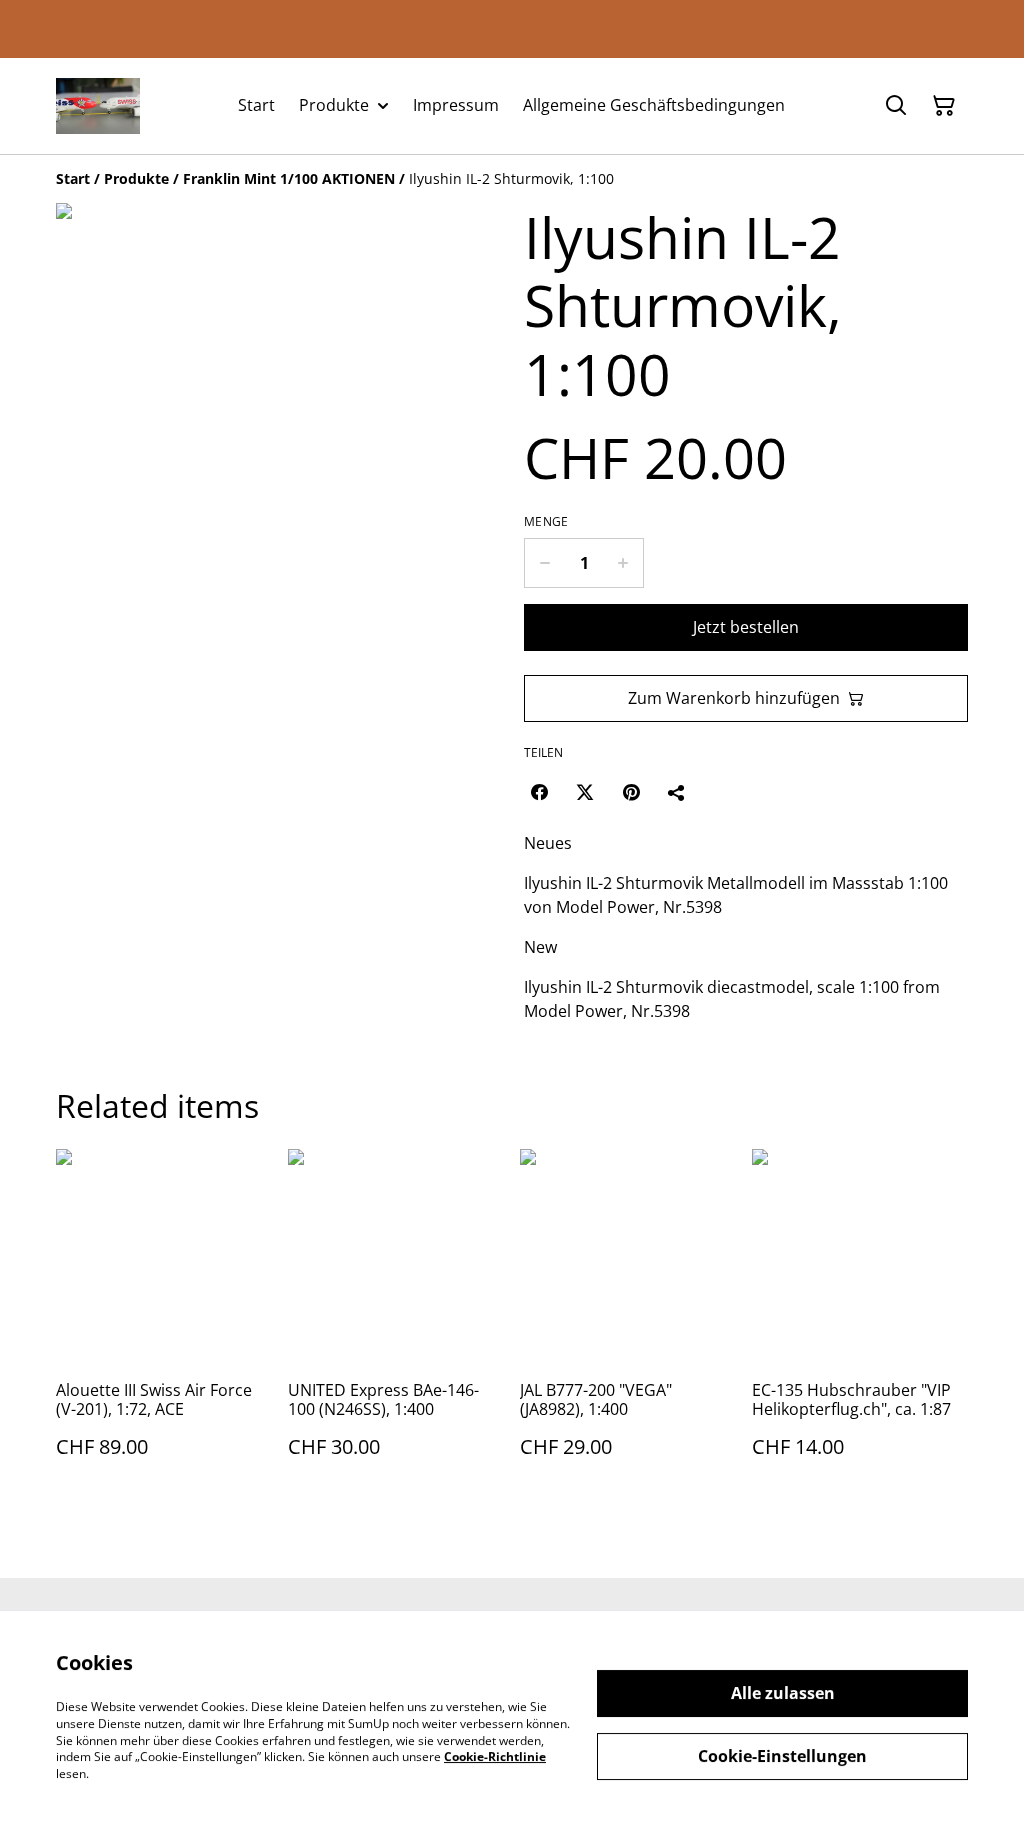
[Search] (896, 106)
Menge (546, 522)
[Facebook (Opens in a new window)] (539, 792)
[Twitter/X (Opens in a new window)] (585, 792)
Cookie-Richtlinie (495, 1756)
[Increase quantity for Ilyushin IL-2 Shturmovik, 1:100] (623, 563)
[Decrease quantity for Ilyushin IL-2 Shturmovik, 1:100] (544, 563)
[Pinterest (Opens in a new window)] (631, 792)
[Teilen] (677, 792)
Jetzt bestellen (746, 627)
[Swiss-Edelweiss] (98, 106)
